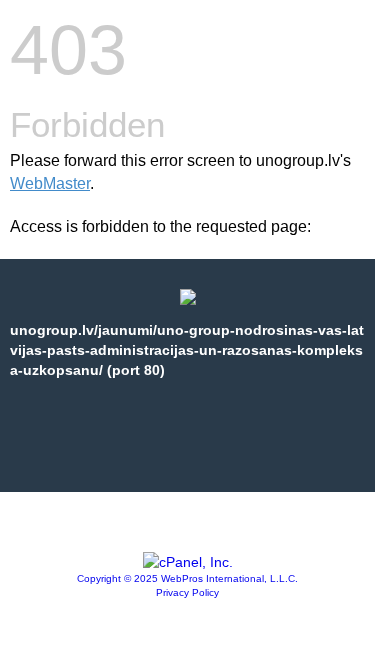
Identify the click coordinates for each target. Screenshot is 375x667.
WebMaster (50, 183)
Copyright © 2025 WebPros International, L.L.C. (187, 578)
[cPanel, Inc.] (188, 562)
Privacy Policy (187, 592)
